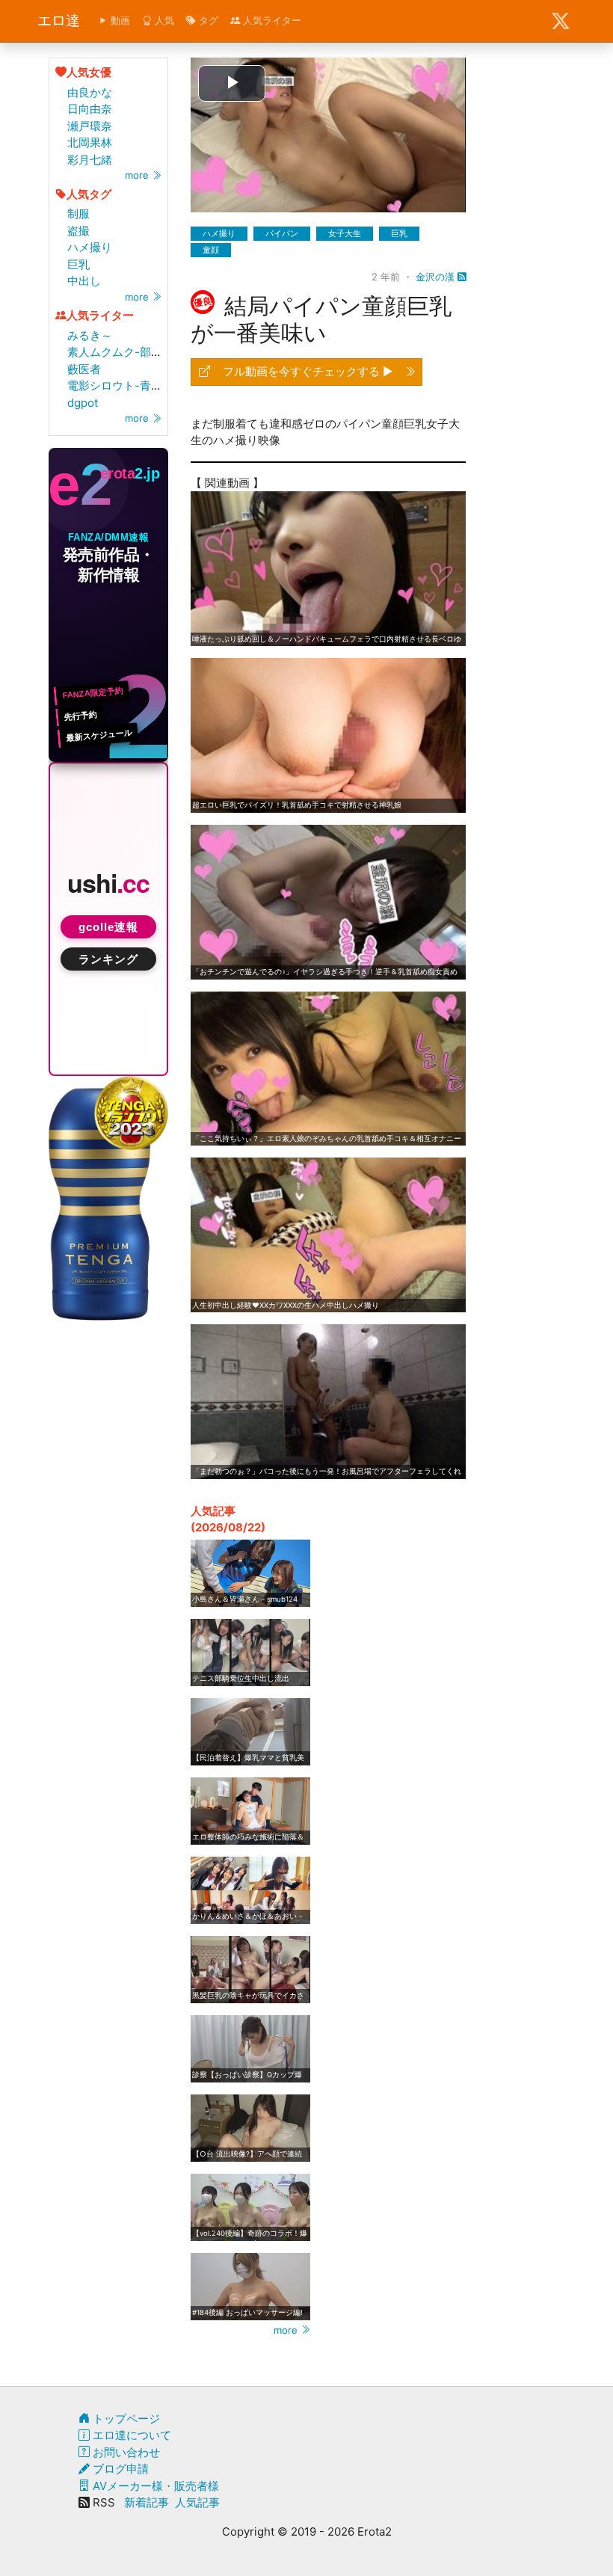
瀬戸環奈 (90, 126)
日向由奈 (90, 109)
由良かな (90, 92)
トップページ (125, 2419)
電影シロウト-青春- (117, 385)
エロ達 (59, 21)
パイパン (282, 233)
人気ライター (271, 20)
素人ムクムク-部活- (117, 352)
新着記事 (147, 2502)
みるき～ (90, 335)
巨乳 (78, 264)
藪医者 (84, 369)
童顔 (211, 250)
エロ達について (130, 2435)
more (138, 175)
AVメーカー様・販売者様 (154, 2486)
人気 (163, 20)
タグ (207, 20)
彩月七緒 (90, 160)
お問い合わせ (125, 2452)
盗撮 (78, 231)
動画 (119, 20)
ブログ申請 (119, 2469)
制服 (78, 213)
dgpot (83, 403)
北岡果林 (90, 142)
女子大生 (345, 233)
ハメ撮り (90, 247)
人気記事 (197, 2502)
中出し (84, 281)
